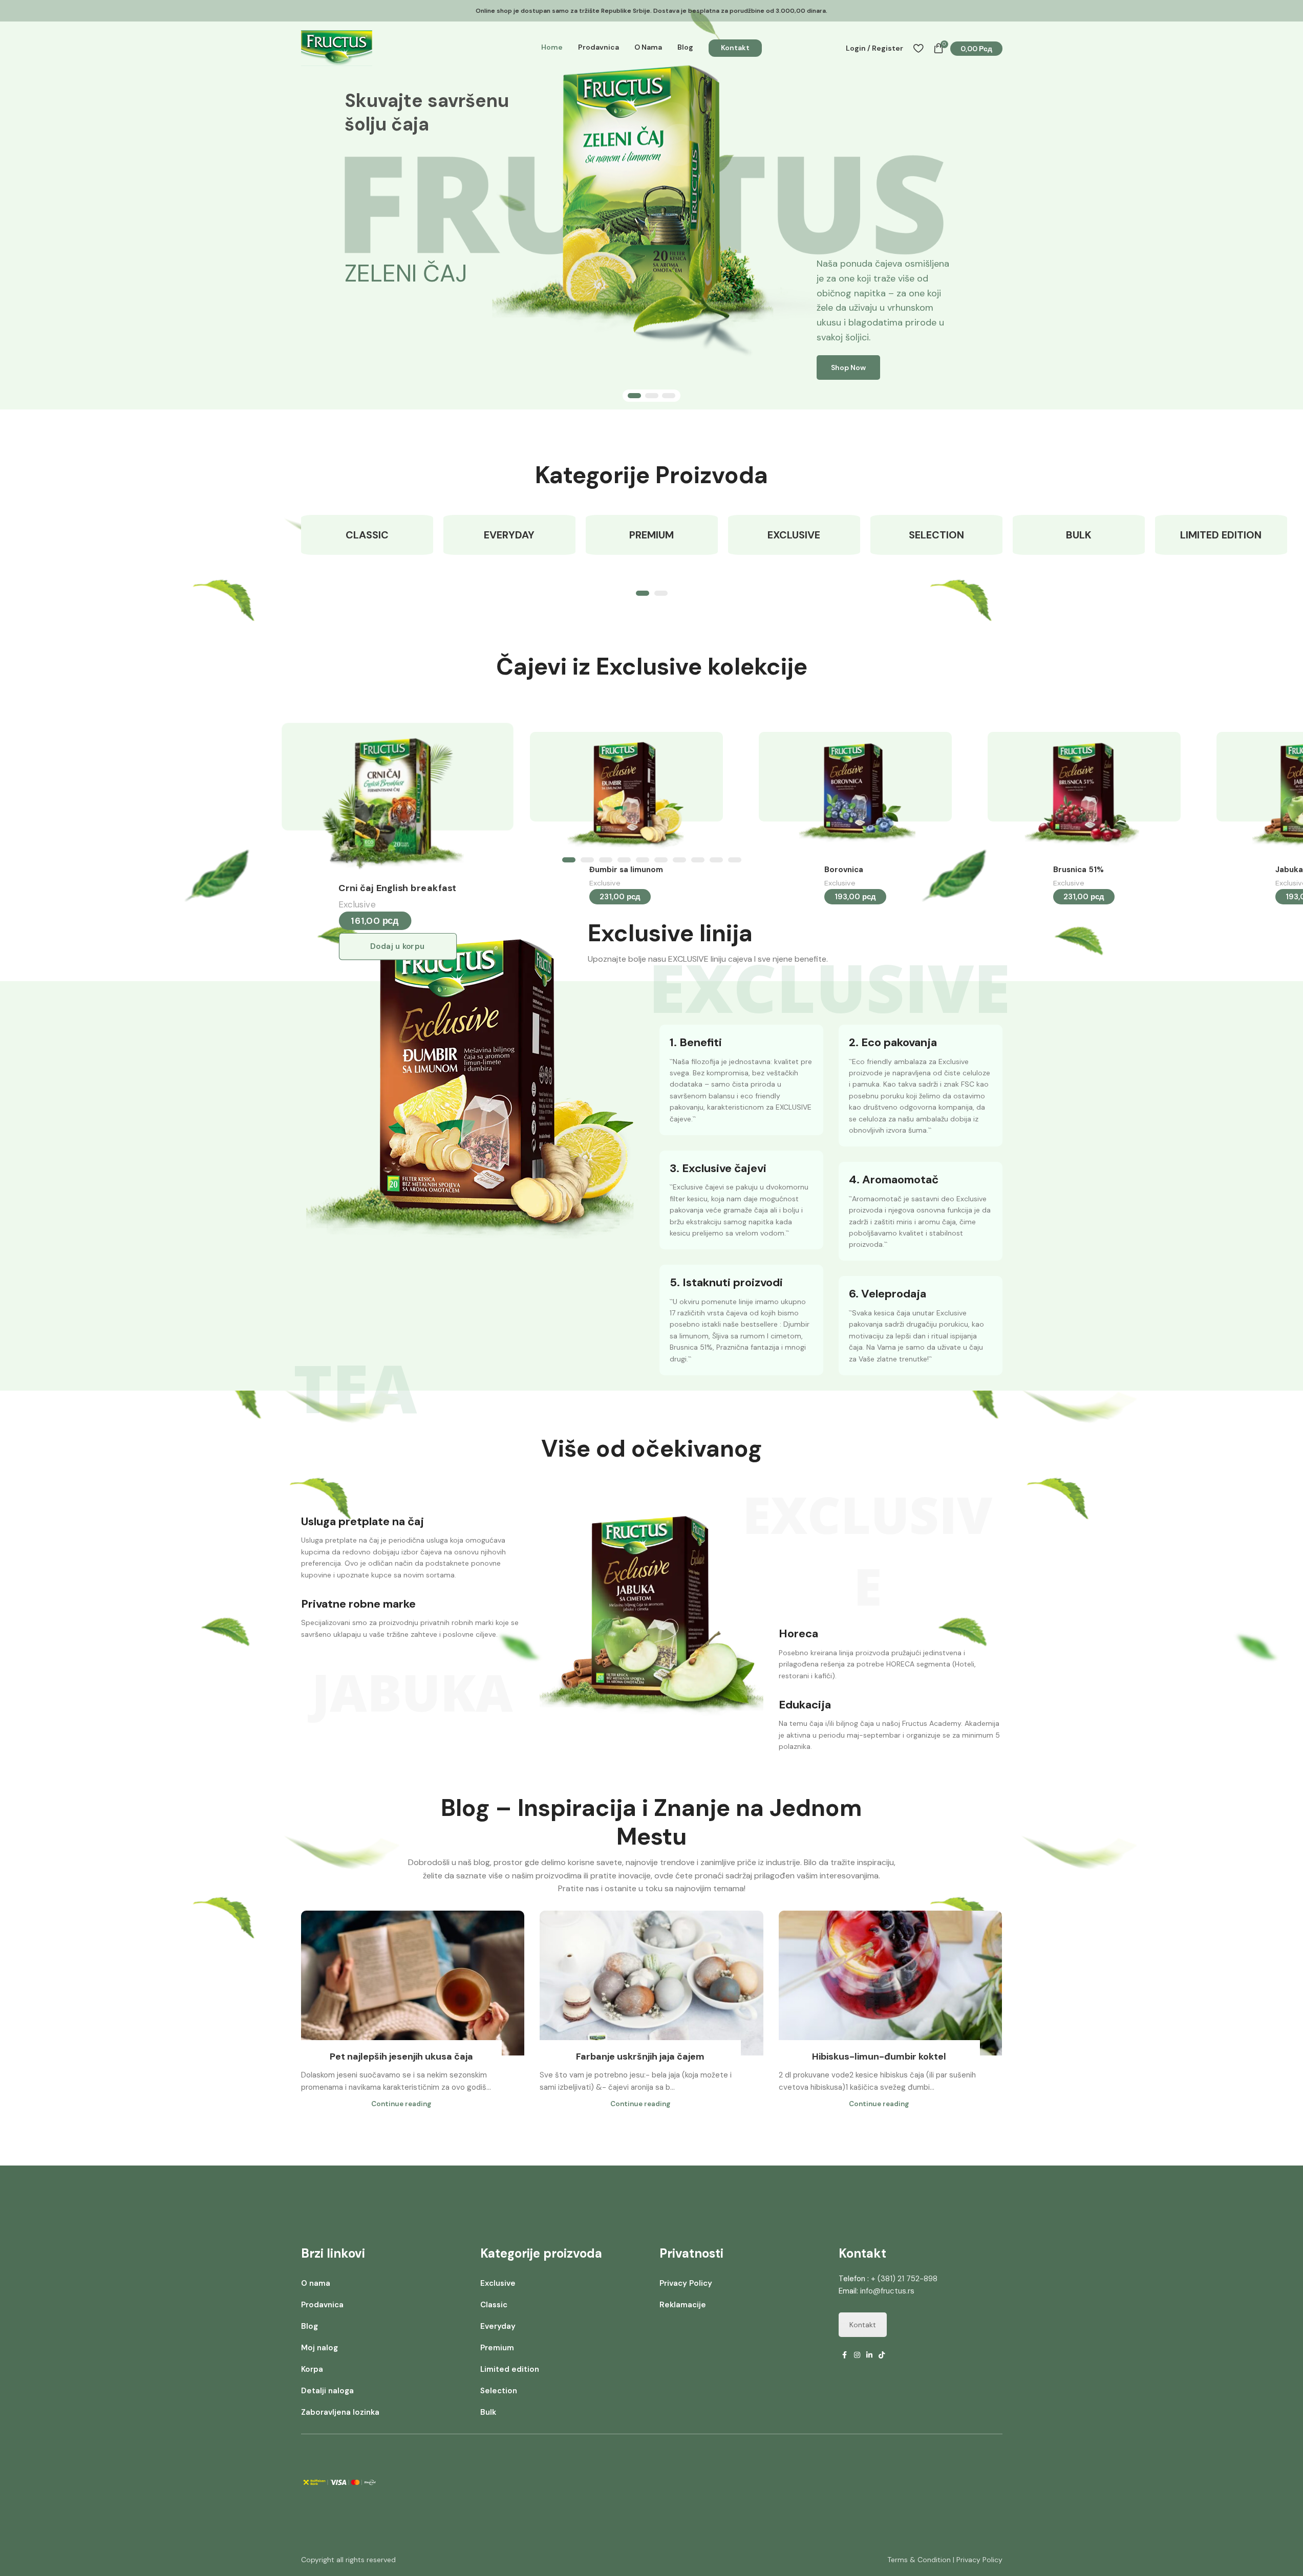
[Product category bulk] (1079, 535)
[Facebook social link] (845, 2355)
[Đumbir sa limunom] (623, 796)
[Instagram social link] (857, 2355)
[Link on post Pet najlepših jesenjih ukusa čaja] (413, 1983)
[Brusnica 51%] (1081, 796)
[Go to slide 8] (698, 860)
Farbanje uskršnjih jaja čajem (640, 2057)
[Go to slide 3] (669, 396)
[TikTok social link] (882, 2355)
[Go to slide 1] (634, 396)
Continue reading (401, 2104)
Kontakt (863, 2325)
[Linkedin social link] (869, 2355)
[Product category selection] (936, 535)
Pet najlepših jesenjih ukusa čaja (401, 2057)
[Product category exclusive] (794, 535)
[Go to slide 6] (661, 860)
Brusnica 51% (1078, 870)
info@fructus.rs (887, 2291)
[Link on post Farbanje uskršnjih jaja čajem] (651, 1983)
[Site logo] (337, 48)
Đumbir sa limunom (626, 870)
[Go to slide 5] (643, 860)
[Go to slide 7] (679, 860)
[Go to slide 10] (735, 860)
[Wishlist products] (918, 48)
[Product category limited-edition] (1221, 535)
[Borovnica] (851, 796)
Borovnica (844, 870)
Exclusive (357, 904)
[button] (397, 947)
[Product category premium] (652, 535)
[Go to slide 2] (652, 396)
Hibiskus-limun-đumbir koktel (879, 2057)
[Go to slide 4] (624, 860)
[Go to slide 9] (716, 860)
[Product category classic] (367, 535)
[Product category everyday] (509, 535)
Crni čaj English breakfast (397, 888)
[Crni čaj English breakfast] (393, 800)
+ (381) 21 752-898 (904, 2279)
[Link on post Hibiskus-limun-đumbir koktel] (891, 1983)
